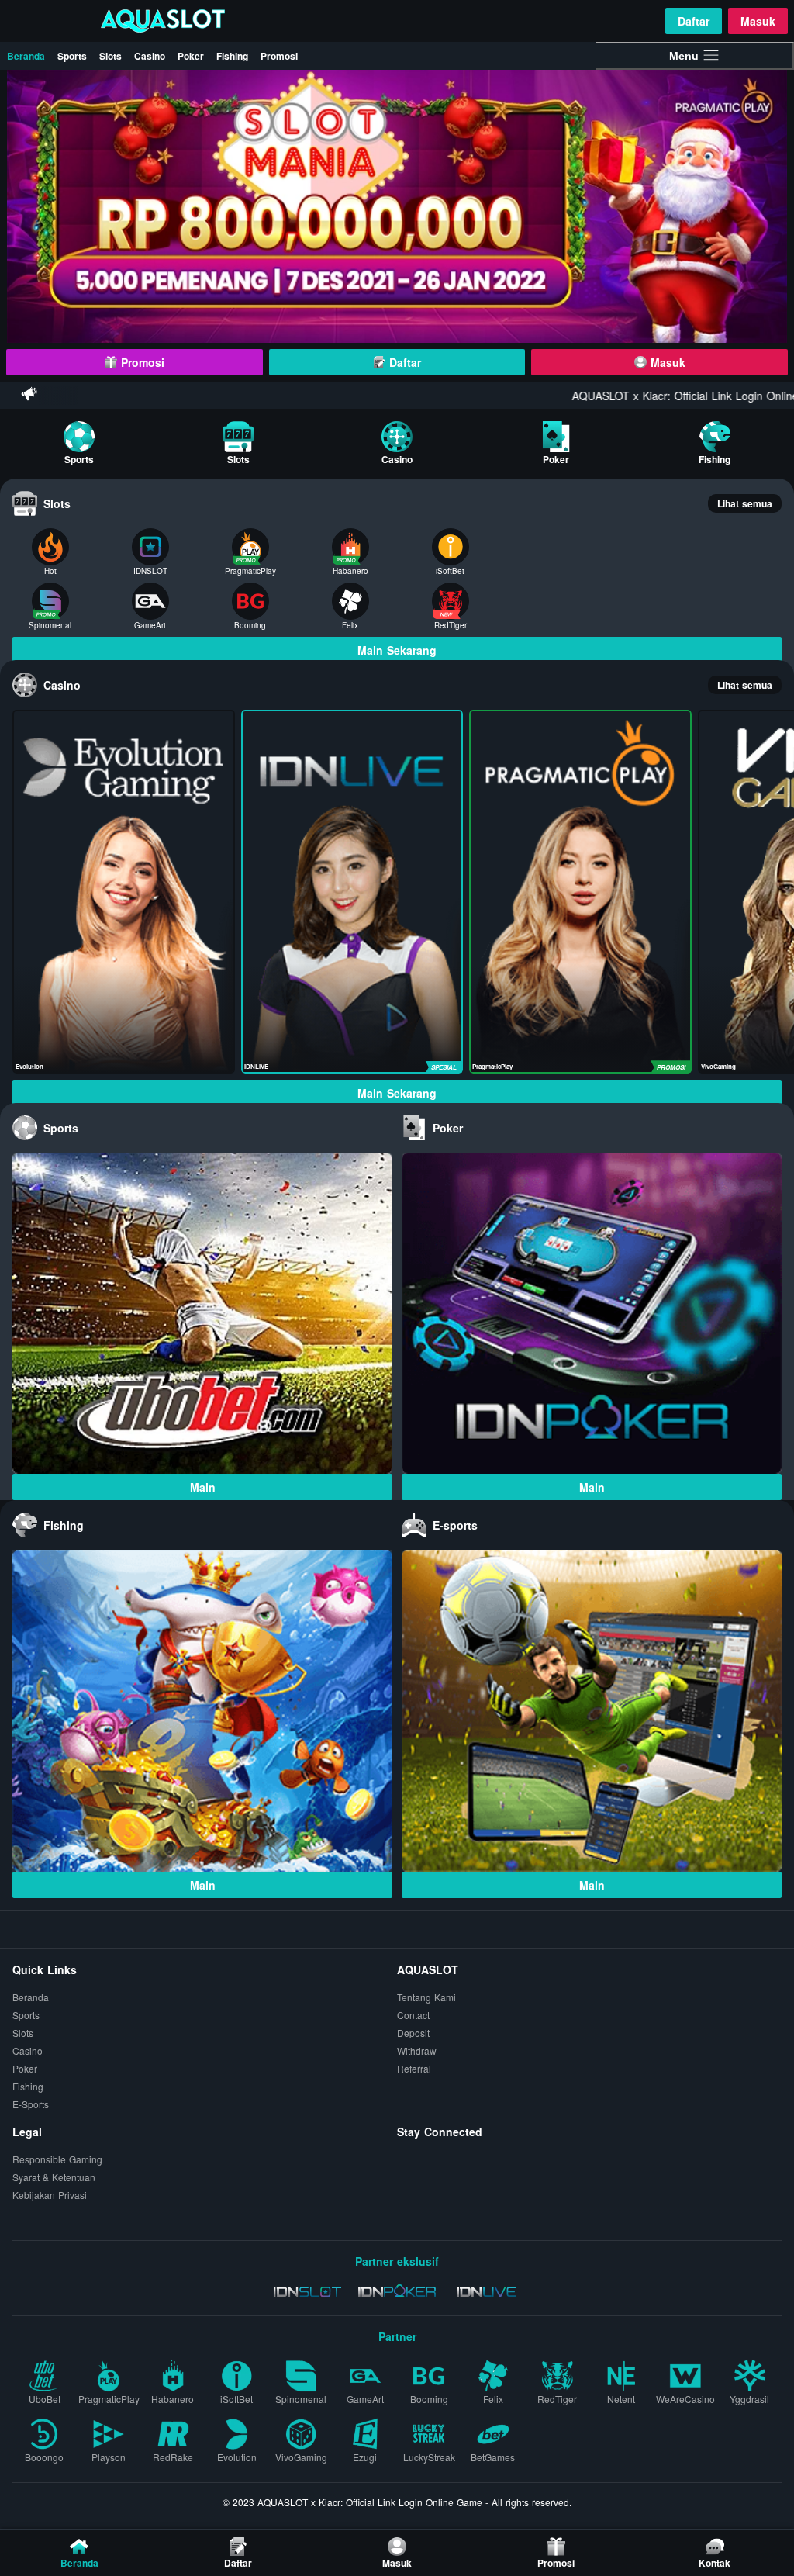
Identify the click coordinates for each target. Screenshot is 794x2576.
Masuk (758, 21)
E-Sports (31, 2104)
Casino (150, 56)
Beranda (26, 56)
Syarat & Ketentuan (54, 2177)
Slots (110, 56)
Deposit (413, 2033)
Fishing (232, 56)
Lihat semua (745, 503)
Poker (191, 56)
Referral (414, 2068)
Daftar (694, 21)
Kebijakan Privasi (50, 2195)
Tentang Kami (426, 1997)
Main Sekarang (397, 650)
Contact (413, 2015)
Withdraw (417, 2050)
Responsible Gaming (57, 2159)
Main (203, 1487)
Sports (72, 56)
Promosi (279, 56)
